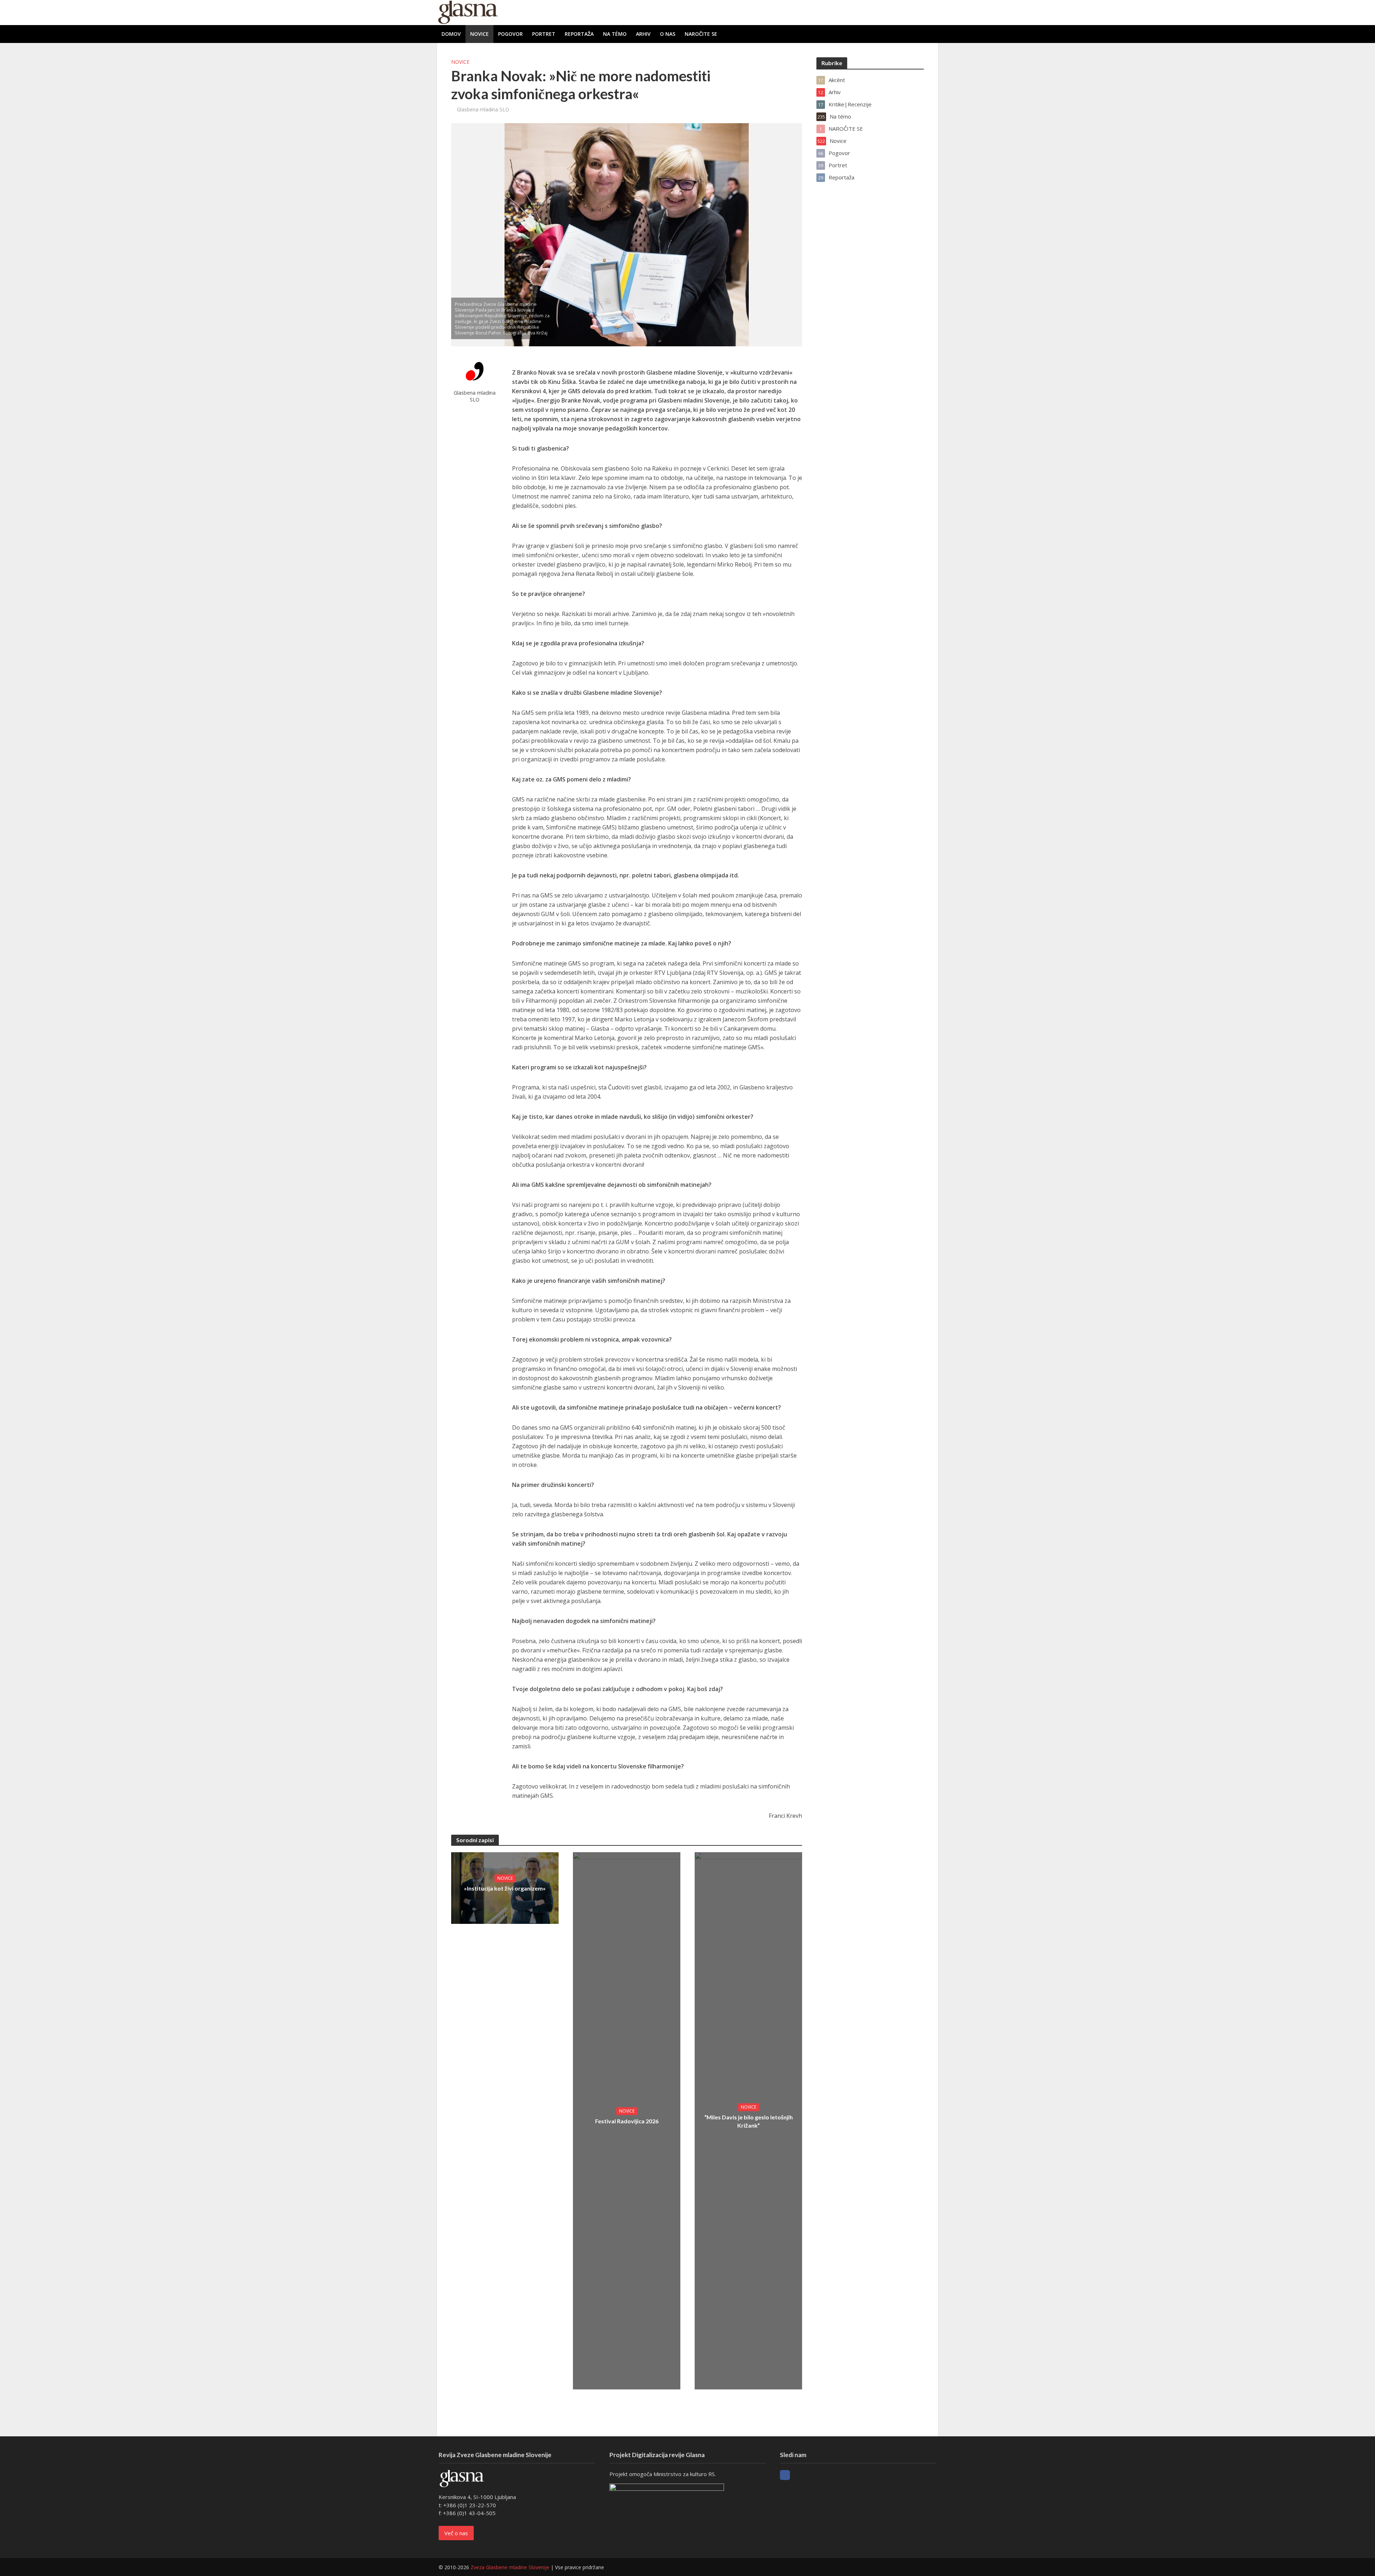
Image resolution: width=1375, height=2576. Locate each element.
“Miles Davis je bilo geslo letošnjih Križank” (749, 2121)
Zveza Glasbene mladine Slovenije (510, 2567)
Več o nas (456, 2533)
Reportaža (579, 34)
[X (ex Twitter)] (798, 2475)
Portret (544, 34)
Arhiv (643, 34)
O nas (668, 34)
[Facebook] (785, 2475)
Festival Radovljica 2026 (627, 2121)
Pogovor (510, 34)
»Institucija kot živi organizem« (505, 1888)
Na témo (615, 34)
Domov (451, 34)
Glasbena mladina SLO (483, 109)
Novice (479, 34)
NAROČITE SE (701, 34)
